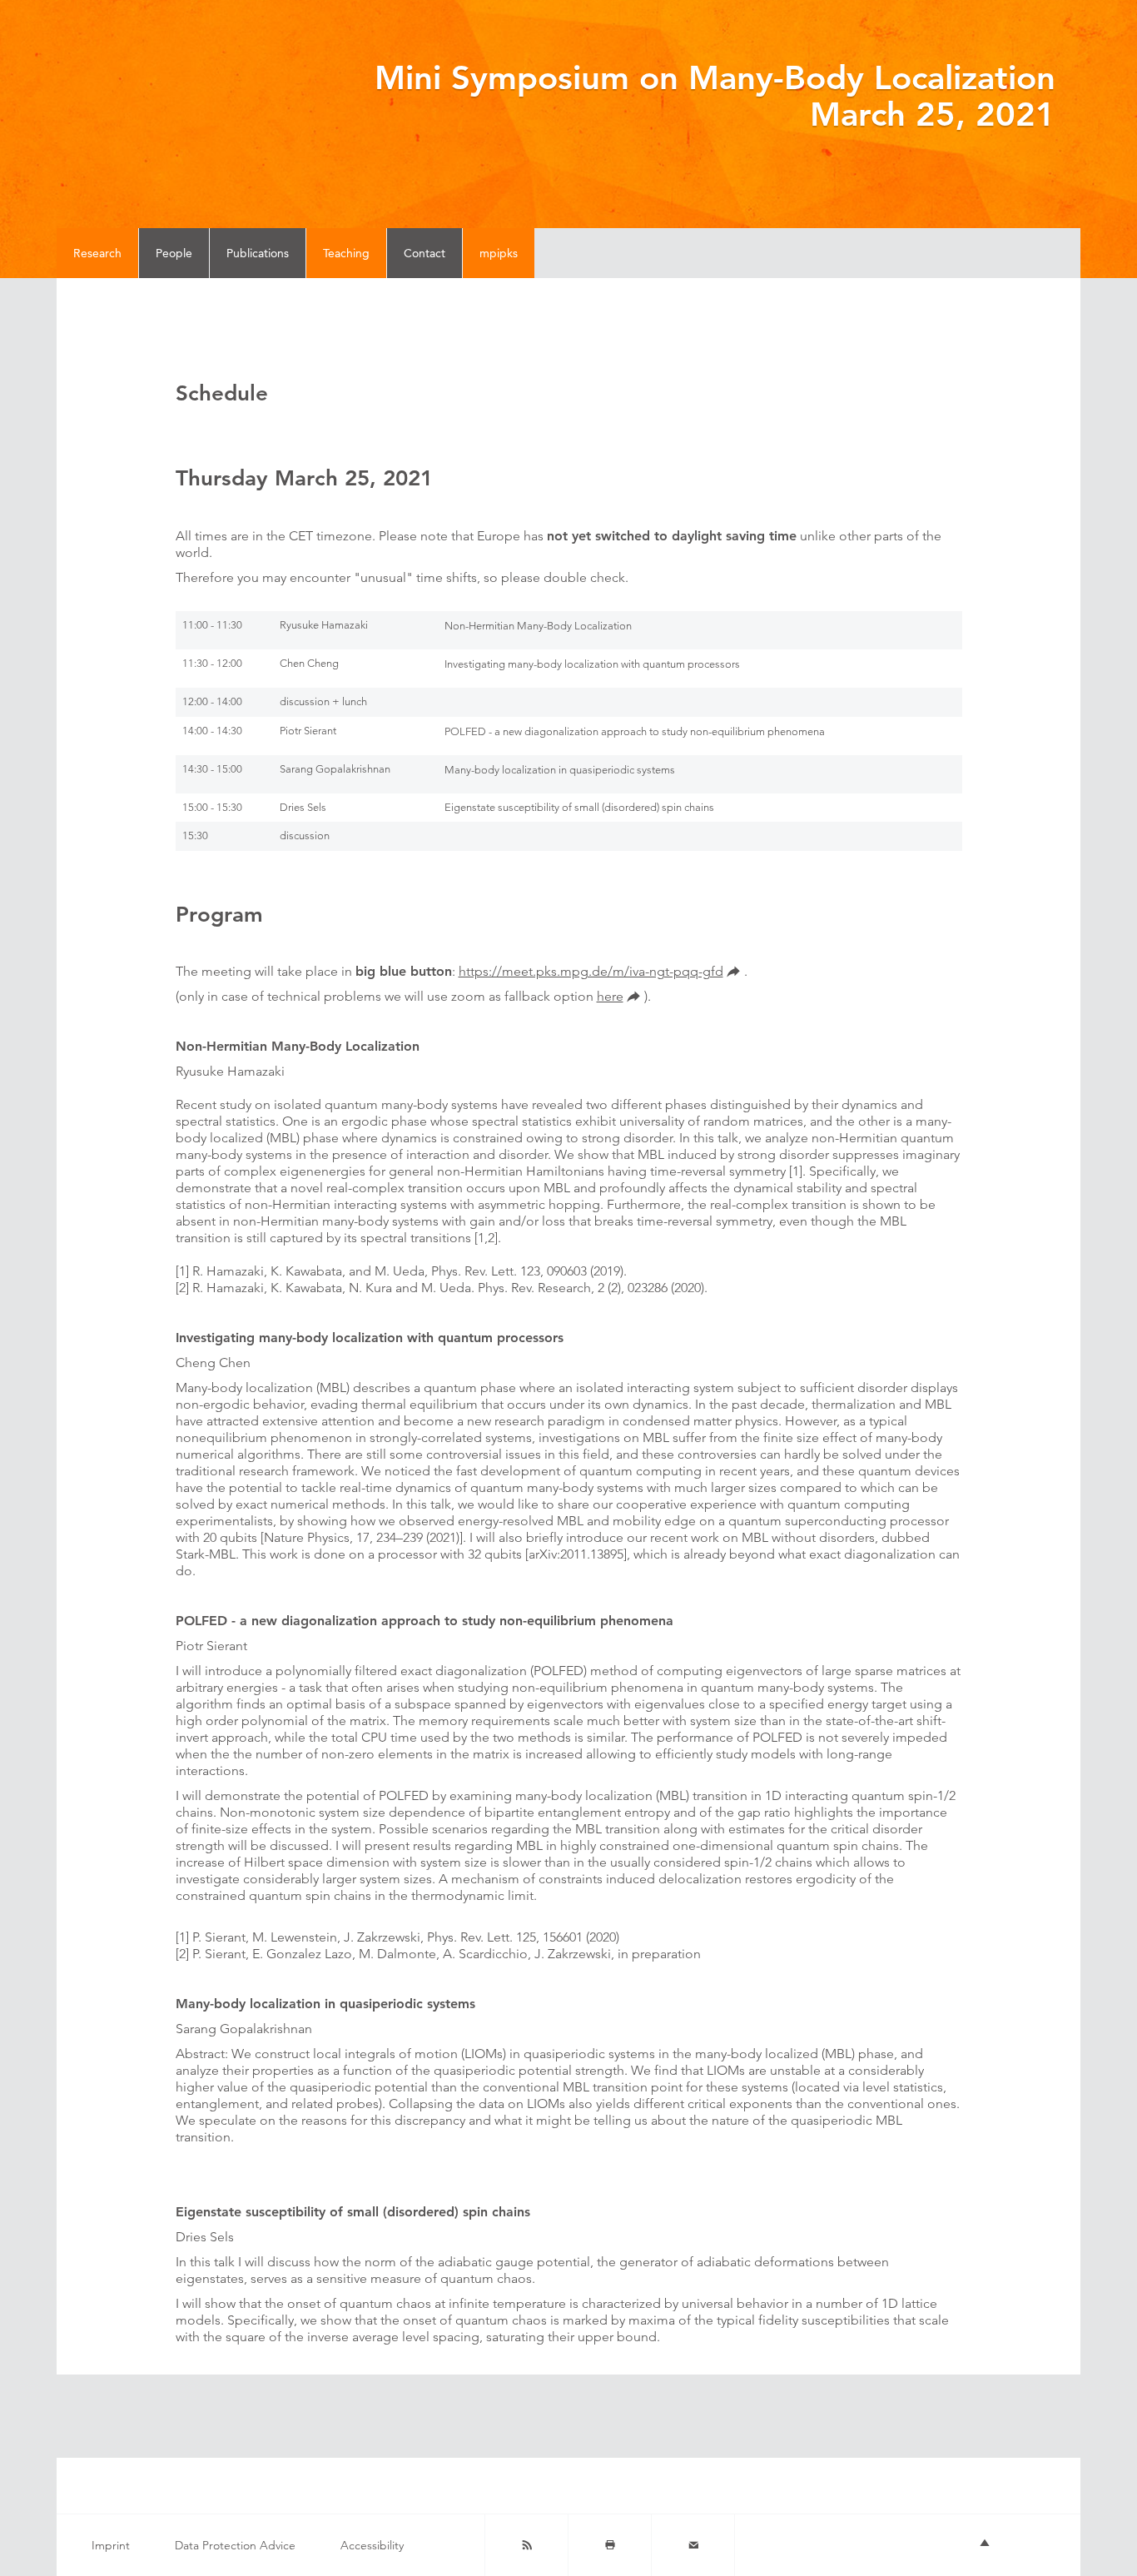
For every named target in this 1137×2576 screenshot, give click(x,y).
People (174, 253)
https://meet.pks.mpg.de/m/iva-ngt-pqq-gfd (591, 971)
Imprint (111, 2545)
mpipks (499, 253)
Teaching (346, 253)
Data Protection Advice (235, 2545)
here (610, 996)
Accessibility (372, 2545)
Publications (258, 253)
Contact (425, 253)
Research (97, 253)
